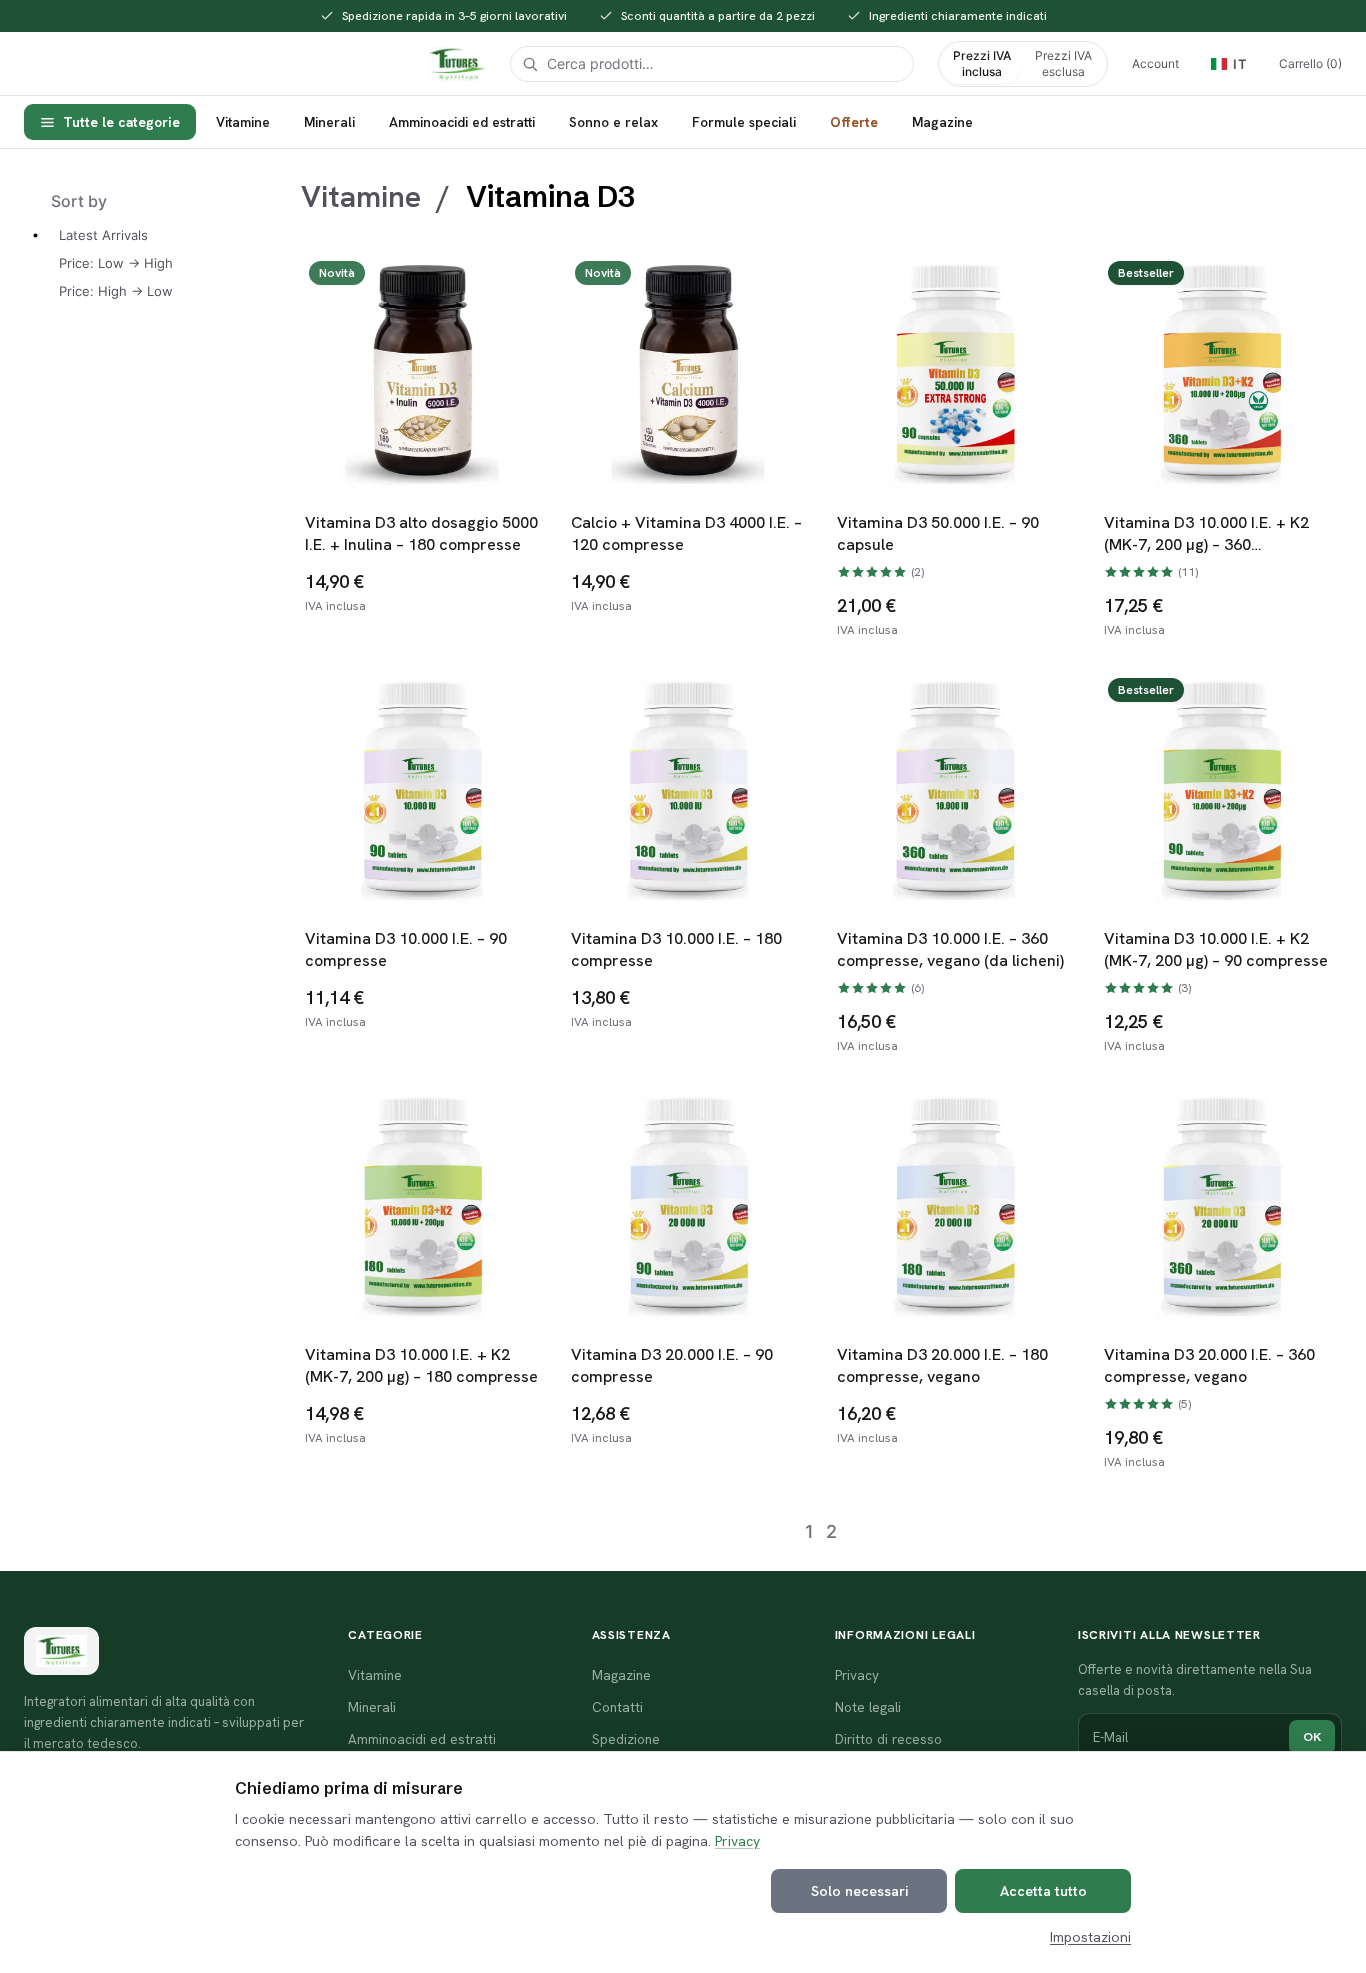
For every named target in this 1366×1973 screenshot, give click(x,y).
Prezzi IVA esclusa (1063, 63)
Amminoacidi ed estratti (462, 122)
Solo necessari (859, 1891)
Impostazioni (1090, 1937)
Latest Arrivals (103, 235)
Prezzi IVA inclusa (982, 63)
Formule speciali (744, 122)
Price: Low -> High (116, 263)
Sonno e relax (613, 122)
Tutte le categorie (121, 122)
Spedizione (626, 1739)
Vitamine (243, 122)
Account (1155, 63)
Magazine (942, 122)
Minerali (329, 122)
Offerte (854, 122)
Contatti (617, 1707)
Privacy (737, 1841)
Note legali (868, 1707)
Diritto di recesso (888, 1739)
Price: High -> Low (116, 291)
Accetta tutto (1043, 1891)
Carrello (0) (1310, 63)
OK (1312, 1736)
